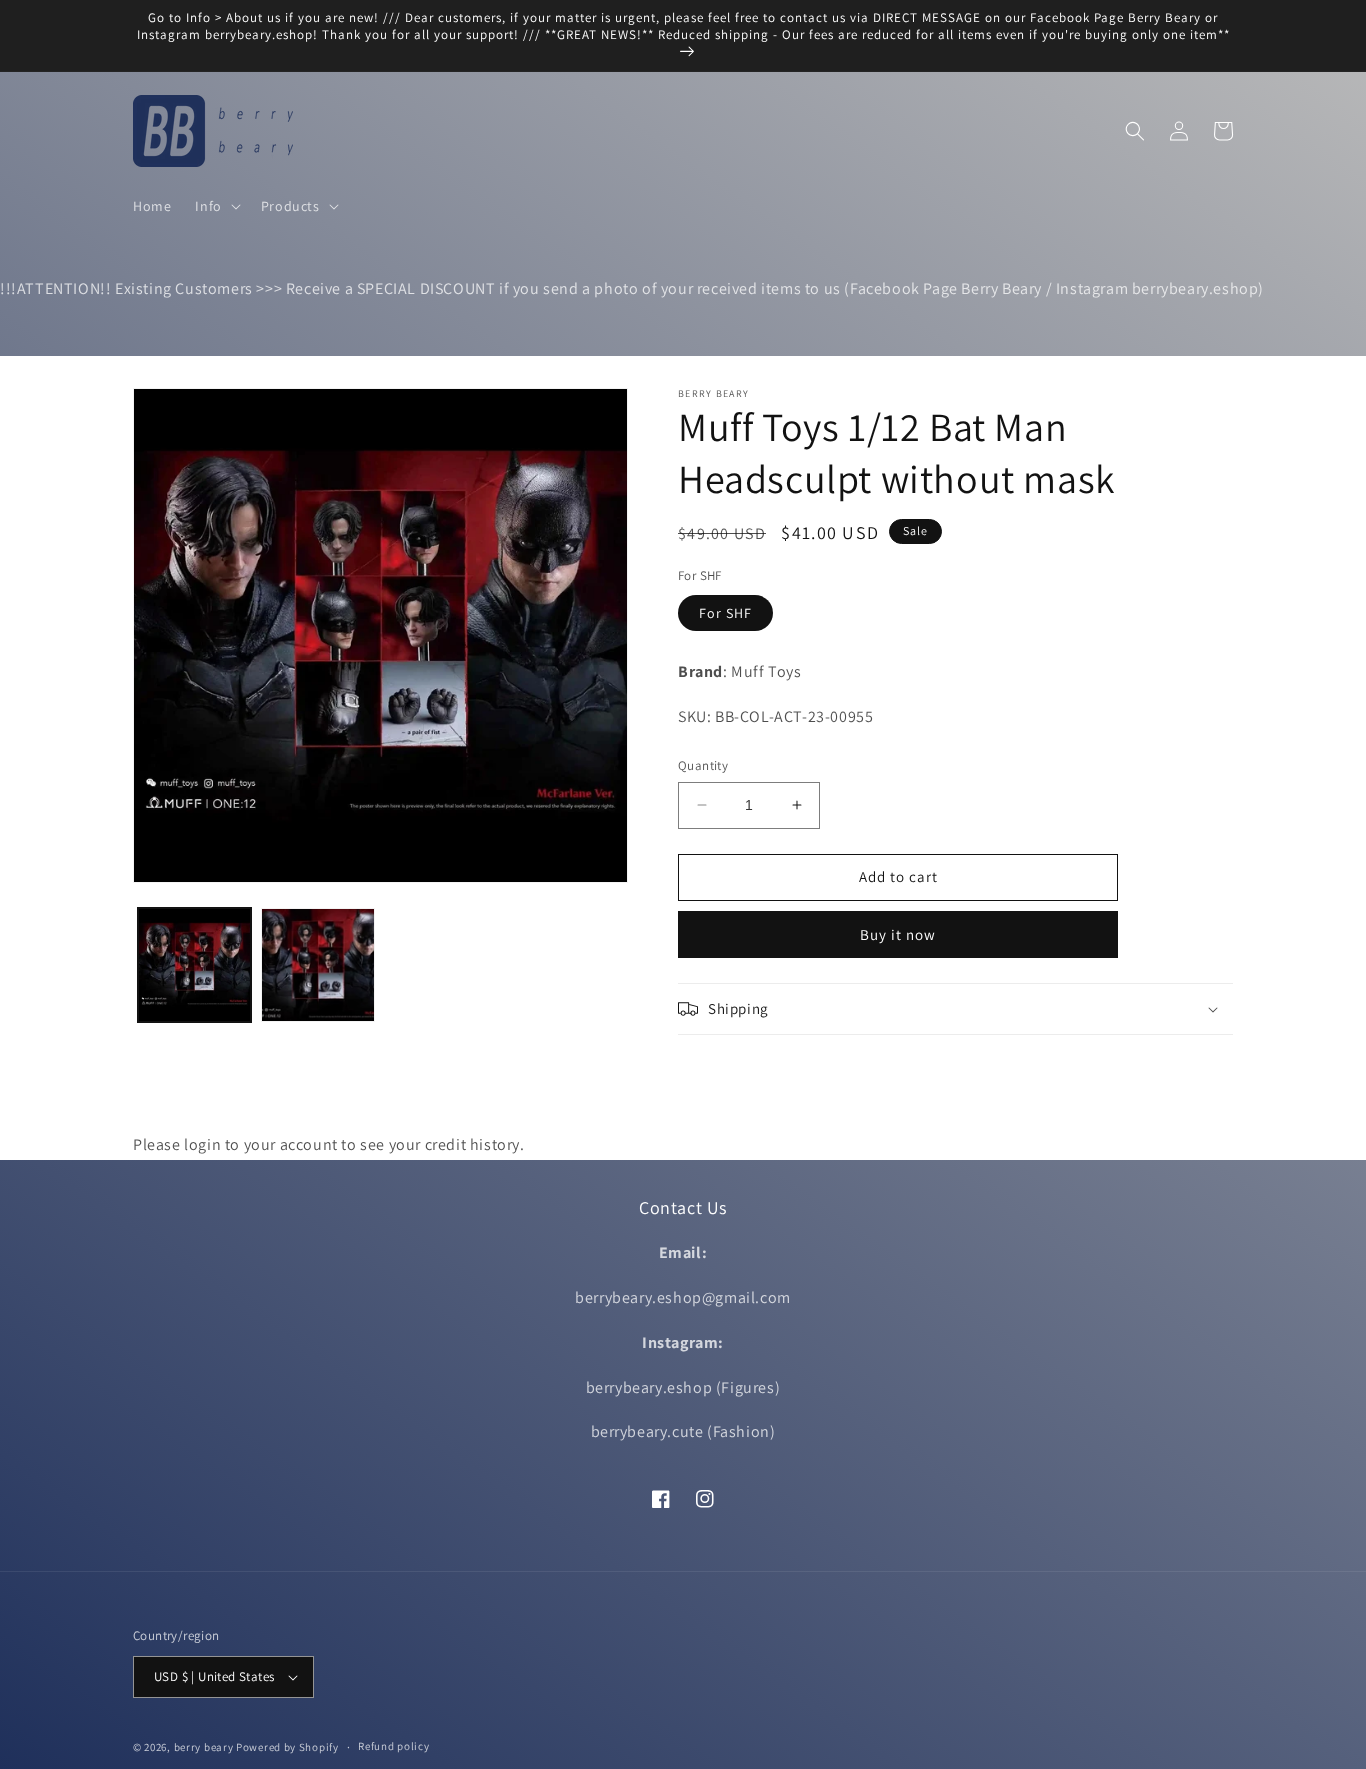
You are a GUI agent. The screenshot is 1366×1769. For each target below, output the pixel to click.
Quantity (703, 765)
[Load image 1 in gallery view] (194, 964)
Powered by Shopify (287, 1747)
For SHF (725, 613)
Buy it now (898, 934)
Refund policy (393, 1746)
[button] (215, 206)
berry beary (204, 1747)
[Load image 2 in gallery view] (317, 964)
